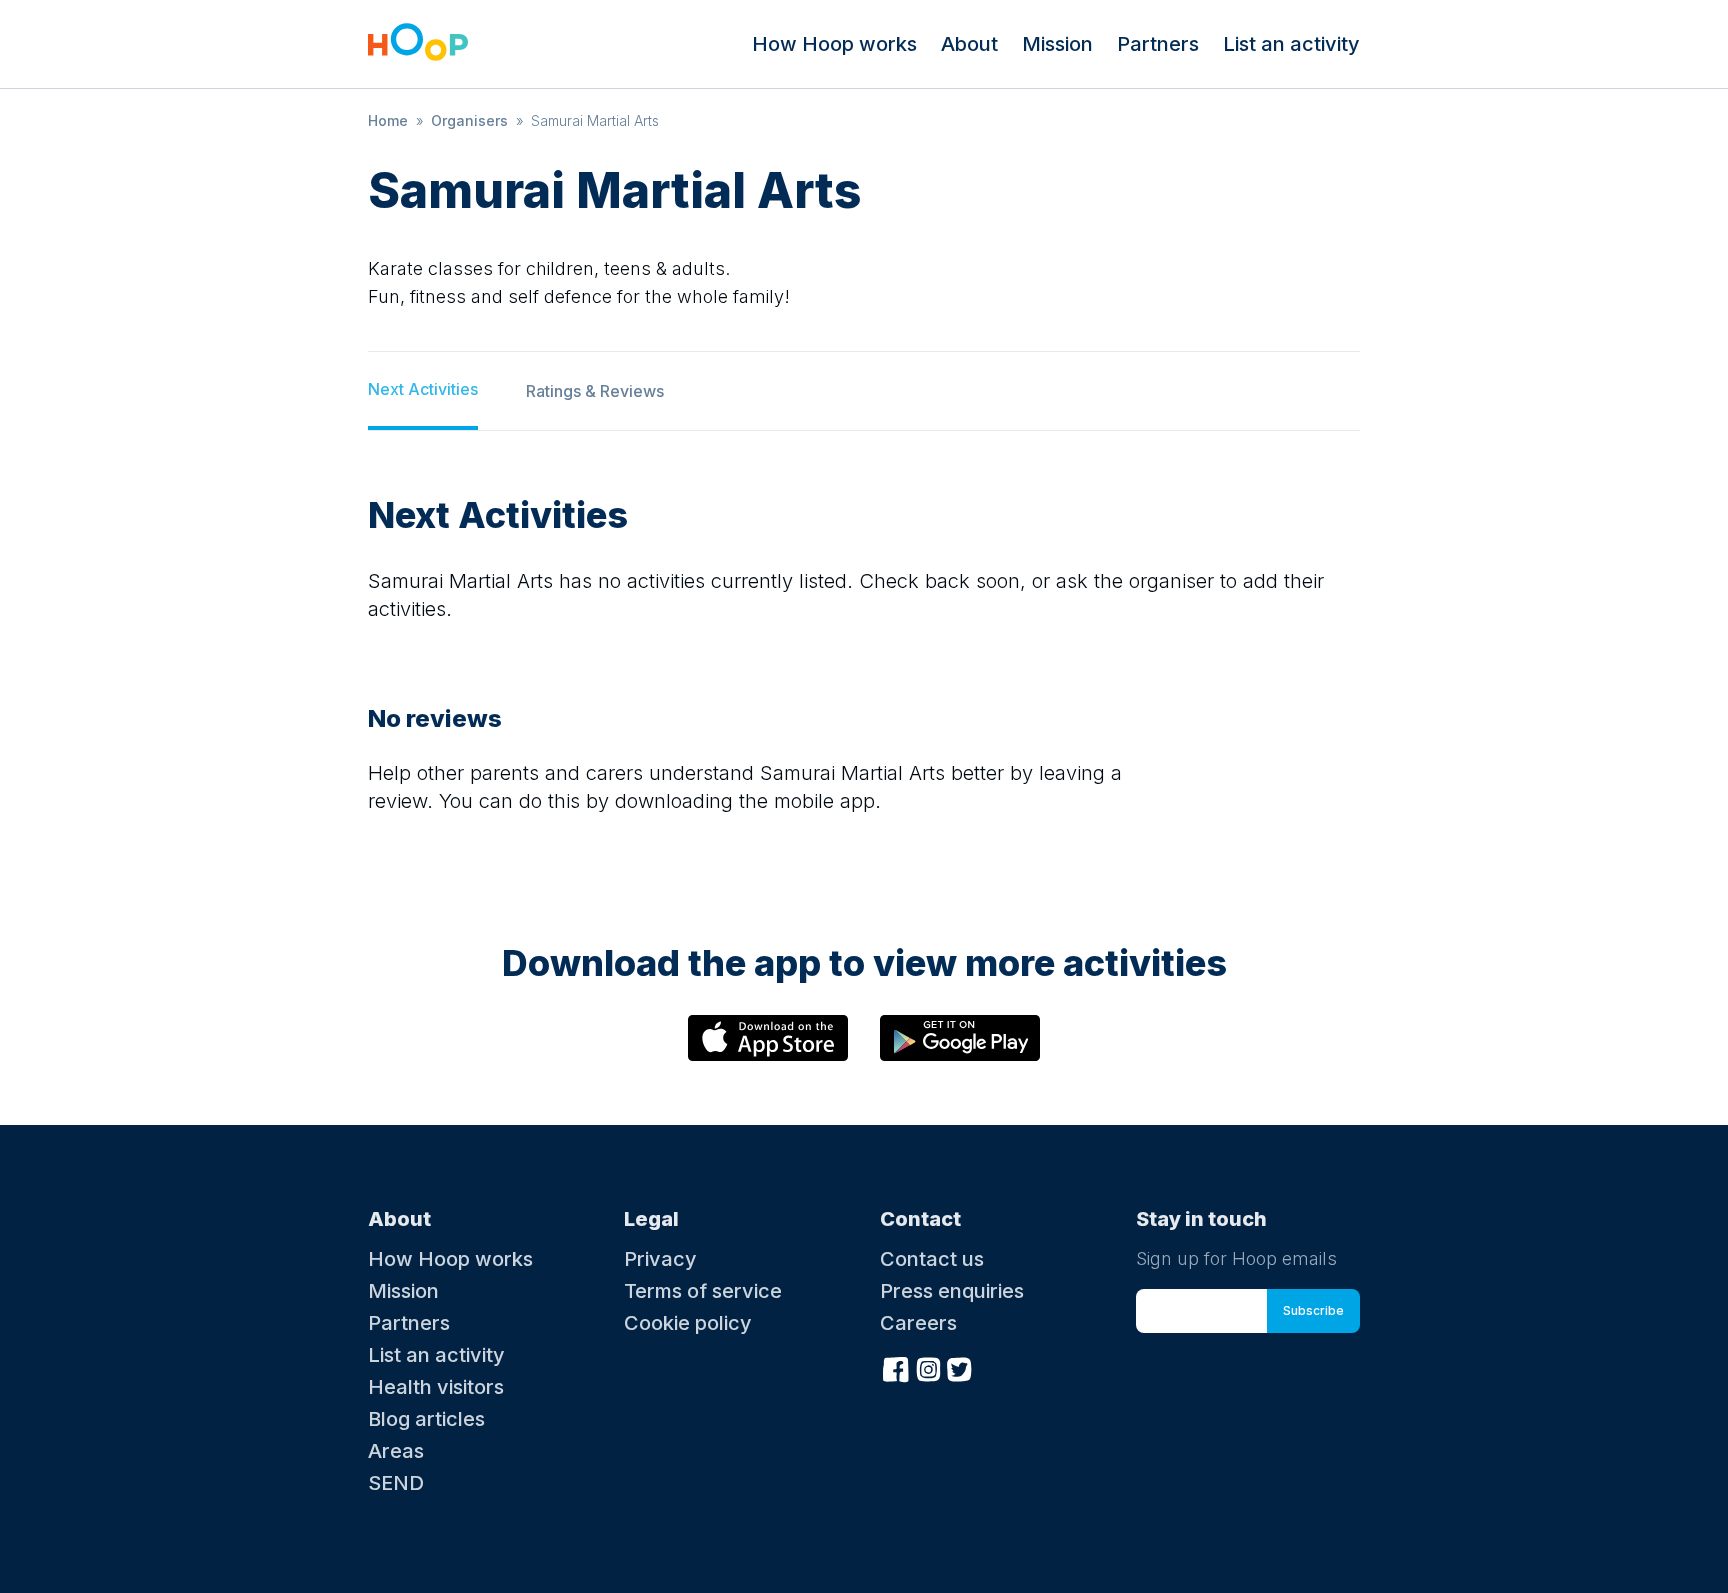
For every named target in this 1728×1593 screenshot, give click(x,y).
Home (388, 120)
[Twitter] (960, 1367)
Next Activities (423, 389)
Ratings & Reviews (595, 391)
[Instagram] (928, 1367)
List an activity (1291, 44)
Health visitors (436, 1387)
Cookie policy (688, 1323)
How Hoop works (834, 44)
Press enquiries (952, 1291)
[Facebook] (896, 1367)
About (969, 44)
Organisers (469, 120)
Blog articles (426, 1419)
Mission (1057, 44)
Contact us (932, 1259)
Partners (1158, 44)
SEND (396, 1483)
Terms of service (703, 1291)
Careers (918, 1323)
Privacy (660, 1259)
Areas (396, 1451)
